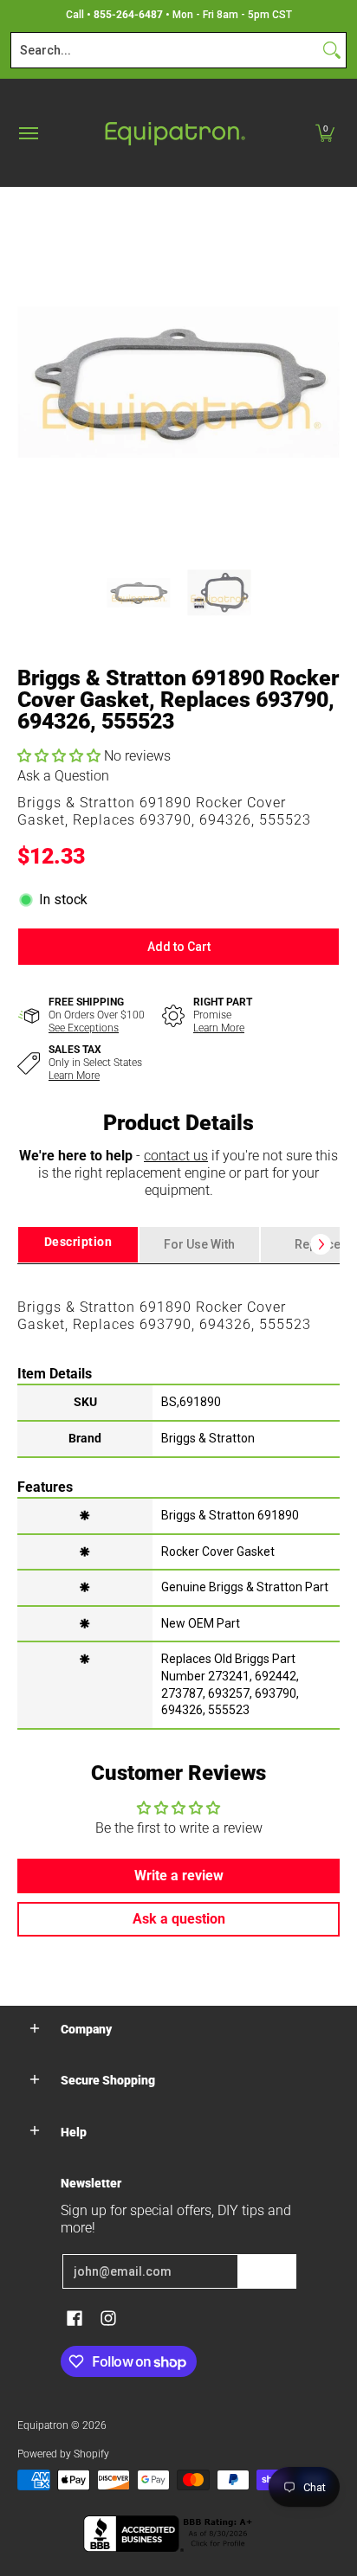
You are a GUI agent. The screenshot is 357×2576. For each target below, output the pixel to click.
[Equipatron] (174, 133)
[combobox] (165, 50)
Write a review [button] (179, 1876)
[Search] (332, 50)
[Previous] (29, 382)
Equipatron (43, 2425)
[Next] (328, 382)
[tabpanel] (178, 1496)
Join (267, 2271)
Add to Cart (179, 947)
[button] (325, 133)
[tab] (78, 1245)
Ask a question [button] (179, 1919)
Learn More (219, 1028)
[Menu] (28, 133)
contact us (176, 1156)
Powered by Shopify (63, 2454)
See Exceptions (84, 1028)
